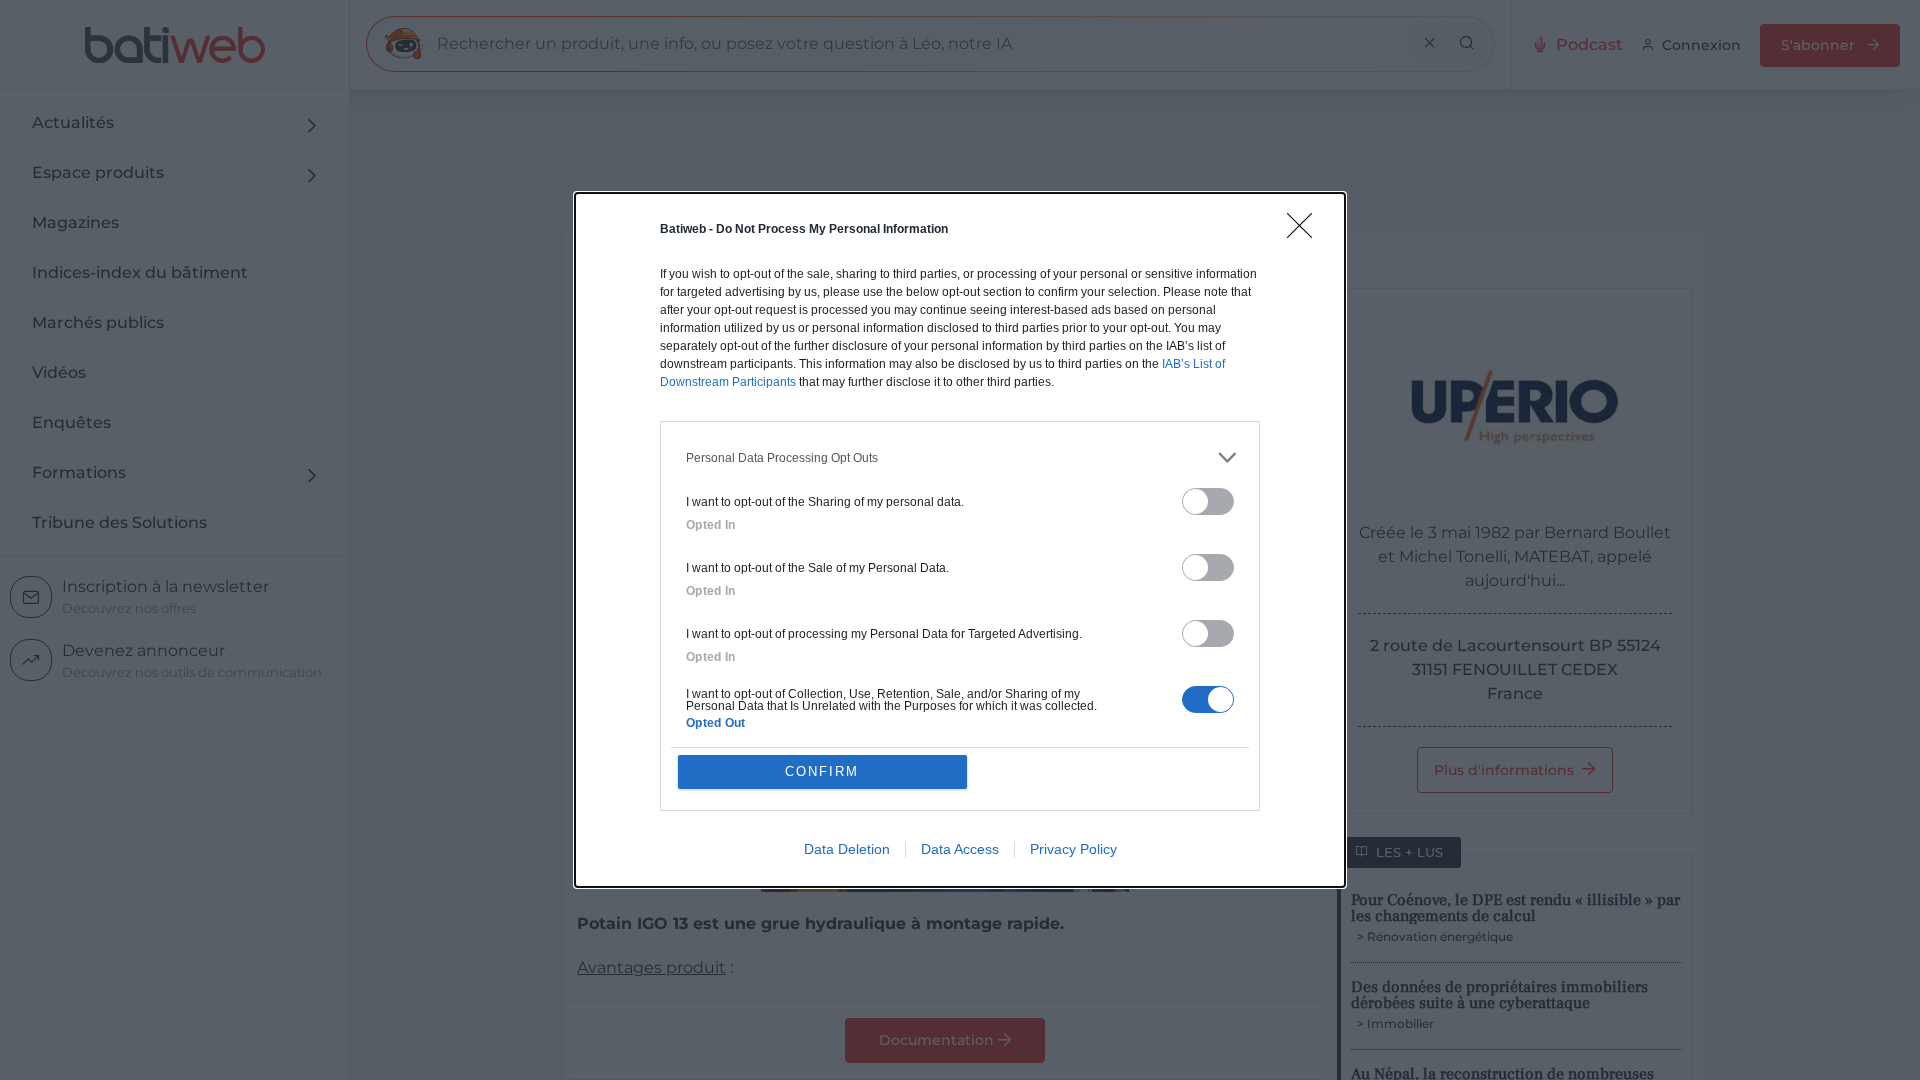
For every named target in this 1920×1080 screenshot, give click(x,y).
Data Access (960, 849)
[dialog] (960, 540)
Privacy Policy (1073, 849)
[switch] (1208, 501)
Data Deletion (847, 849)
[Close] (1306, 232)
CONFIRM (822, 771)
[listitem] (960, 457)
